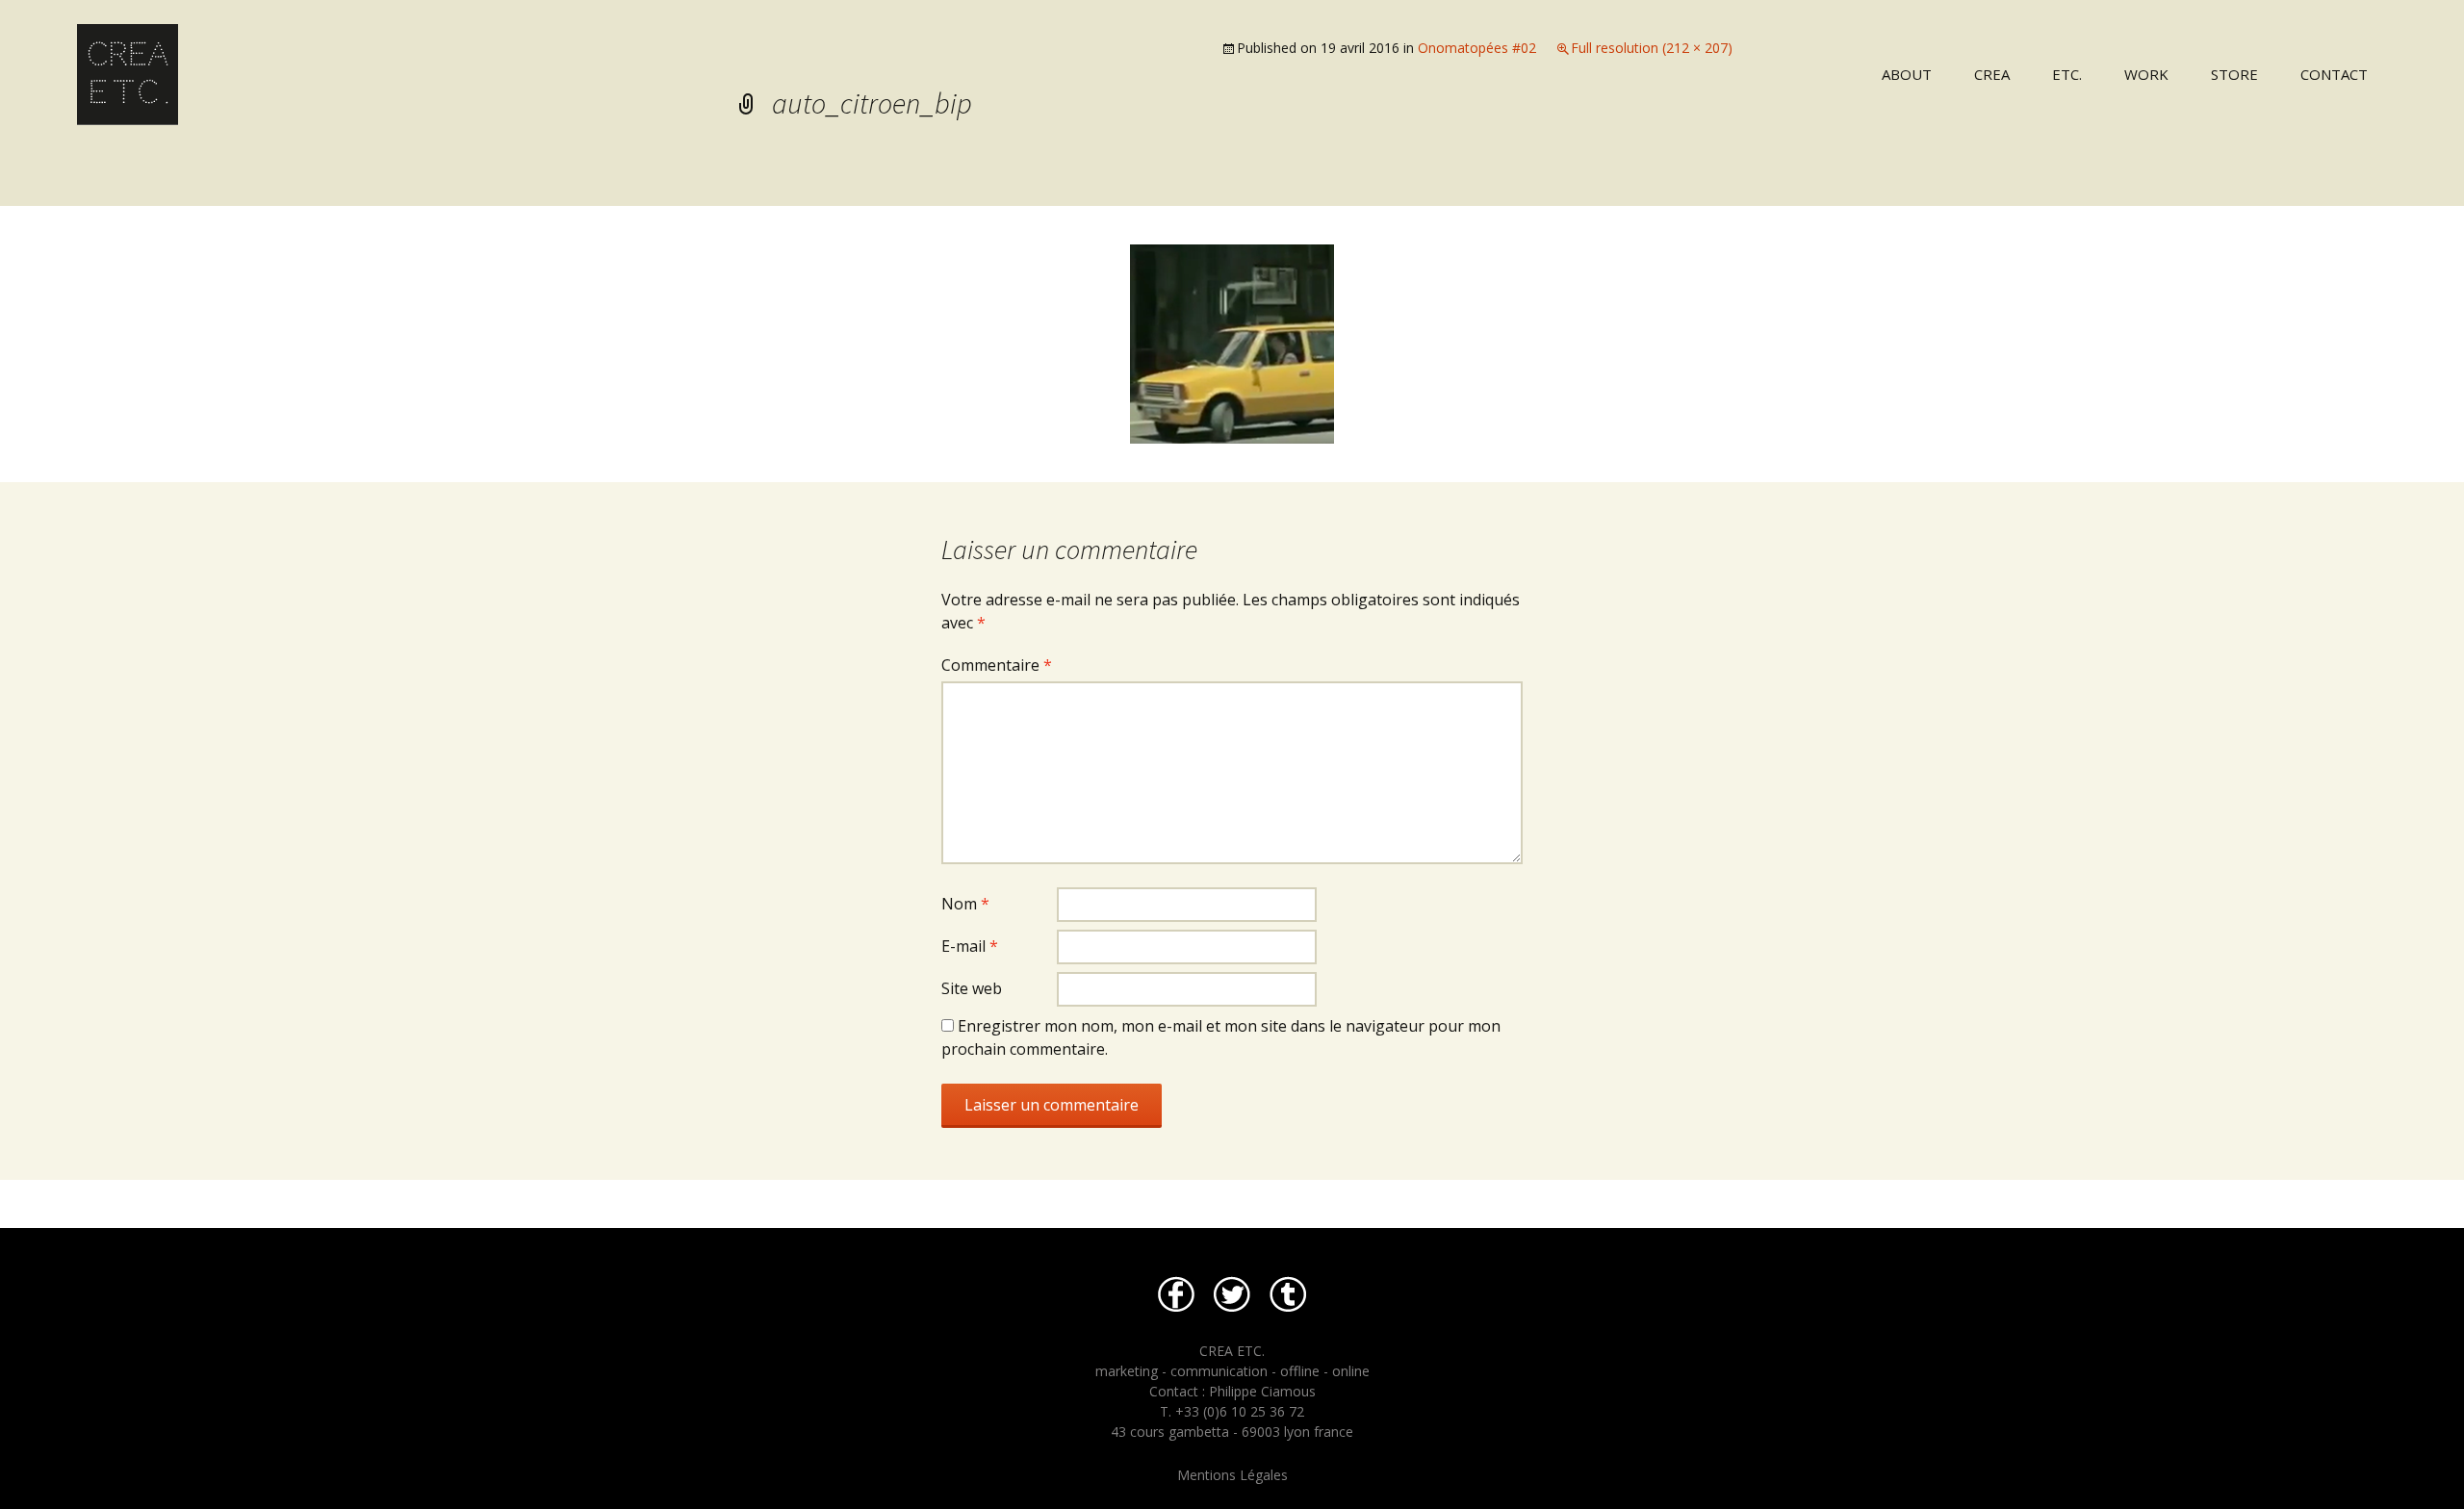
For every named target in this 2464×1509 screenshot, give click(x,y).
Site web (972, 988)
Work (2146, 74)
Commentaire (997, 665)
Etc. (2067, 74)
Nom (965, 904)
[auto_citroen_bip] (1232, 343)
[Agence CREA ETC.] (616, 63)
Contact (2334, 74)
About (1907, 74)
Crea (1992, 74)
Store (2234, 74)
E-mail (970, 946)
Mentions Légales (1232, 1475)
